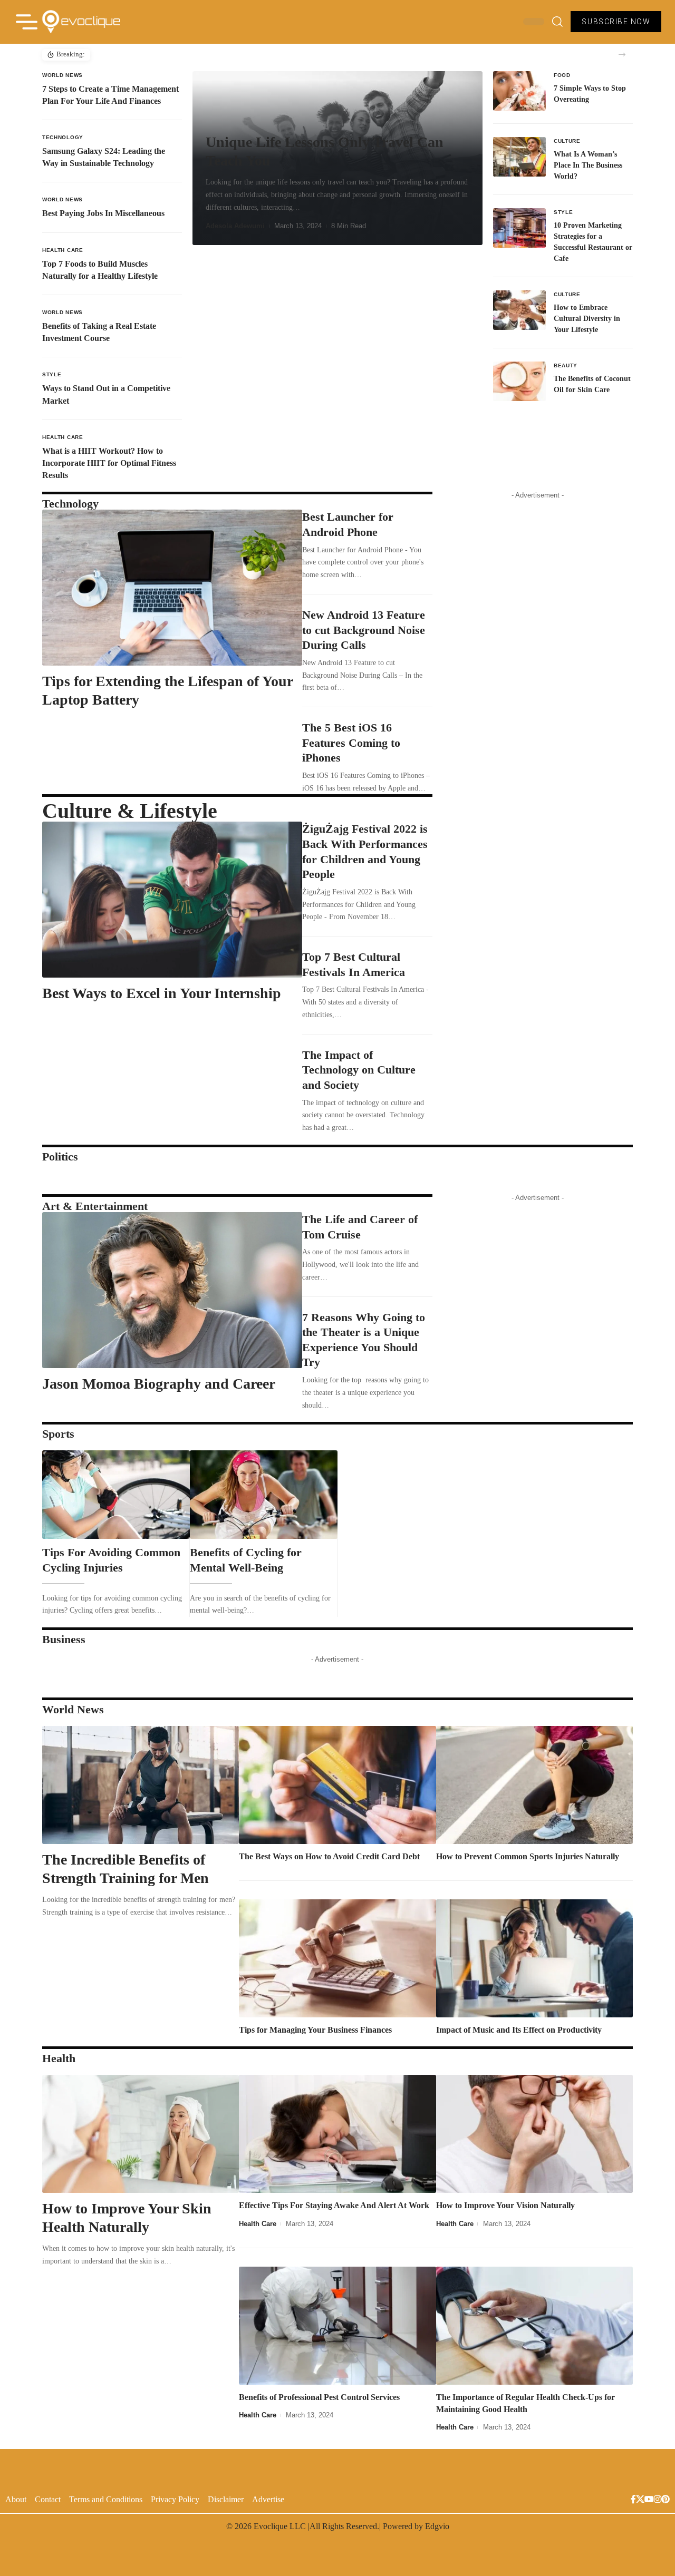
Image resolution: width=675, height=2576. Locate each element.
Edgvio (437, 2526)
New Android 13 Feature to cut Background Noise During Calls (364, 630)
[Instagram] (658, 2500)
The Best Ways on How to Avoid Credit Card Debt (329, 1856)
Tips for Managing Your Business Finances (315, 2030)
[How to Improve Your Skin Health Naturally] (141, 2134)
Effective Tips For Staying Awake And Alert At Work (334, 2205)
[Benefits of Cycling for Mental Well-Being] (264, 1495)
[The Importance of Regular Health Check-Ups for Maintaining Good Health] (534, 2326)
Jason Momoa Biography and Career (159, 1384)
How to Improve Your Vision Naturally (505, 2205)
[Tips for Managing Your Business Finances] (337, 1958)
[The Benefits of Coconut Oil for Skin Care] (519, 381)
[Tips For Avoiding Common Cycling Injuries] (116, 1495)
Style (52, 374)
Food (562, 75)
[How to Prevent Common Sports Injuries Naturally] (534, 1785)
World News (62, 75)
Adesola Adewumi (235, 226)
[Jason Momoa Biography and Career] (172, 1290)
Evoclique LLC (280, 2526)
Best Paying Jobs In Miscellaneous (103, 213)
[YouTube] (649, 2500)
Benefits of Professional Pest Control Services (320, 2397)
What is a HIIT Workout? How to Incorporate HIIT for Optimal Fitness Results (109, 463)
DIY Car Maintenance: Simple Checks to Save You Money (181, 55)
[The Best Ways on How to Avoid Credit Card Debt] (337, 1785)
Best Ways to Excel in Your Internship (162, 993)
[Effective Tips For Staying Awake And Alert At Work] (337, 2134)
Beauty (566, 365)
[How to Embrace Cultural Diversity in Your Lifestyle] (519, 310)
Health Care (63, 250)
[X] (640, 2500)
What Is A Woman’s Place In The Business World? (588, 165)
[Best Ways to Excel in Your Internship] (172, 900)
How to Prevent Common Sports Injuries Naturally (528, 1856)
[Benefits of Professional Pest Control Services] (337, 2326)
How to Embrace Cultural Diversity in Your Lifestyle (587, 319)
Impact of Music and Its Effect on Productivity (519, 2030)
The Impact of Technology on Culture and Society (359, 1070)
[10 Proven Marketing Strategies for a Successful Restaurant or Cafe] (519, 228)
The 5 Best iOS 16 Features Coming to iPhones (351, 743)
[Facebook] (633, 2500)
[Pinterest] (666, 2500)
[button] (622, 55)
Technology (63, 137)
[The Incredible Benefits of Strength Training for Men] (141, 1785)
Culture (567, 141)
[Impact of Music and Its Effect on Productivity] (534, 1958)
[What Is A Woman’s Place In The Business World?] (519, 157)
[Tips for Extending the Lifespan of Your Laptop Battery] (172, 588)
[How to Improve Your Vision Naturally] (534, 2134)
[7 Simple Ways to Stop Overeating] (519, 91)
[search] (557, 22)
